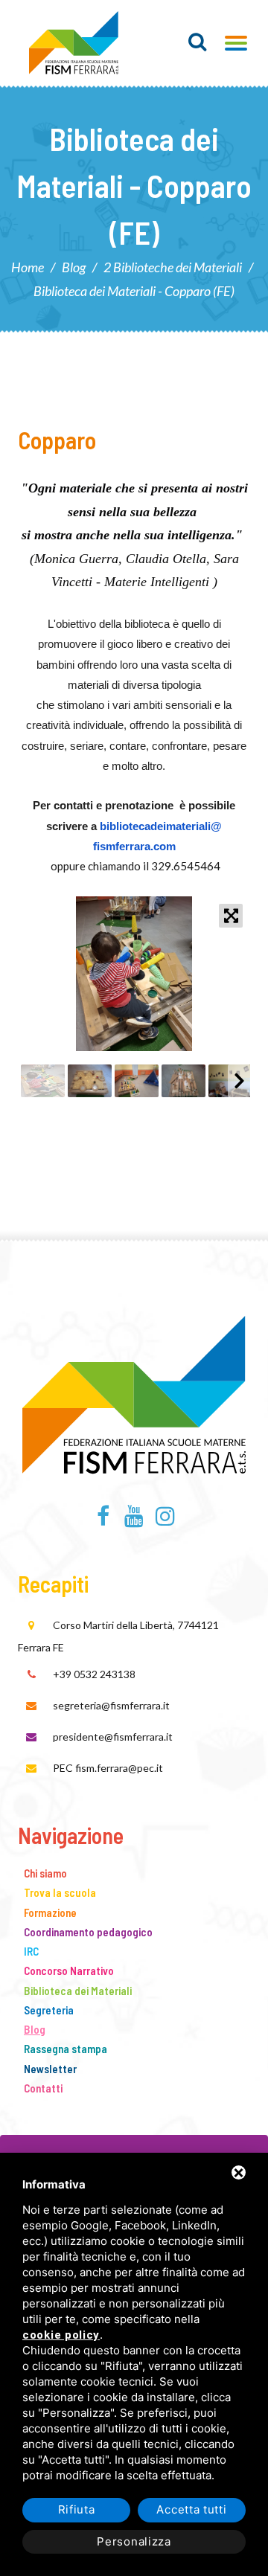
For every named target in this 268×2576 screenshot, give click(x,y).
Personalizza (134, 2541)
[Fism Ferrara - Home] (134, 1392)
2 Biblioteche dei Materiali (173, 267)
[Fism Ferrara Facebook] (103, 1520)
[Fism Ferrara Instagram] (165, 1520)
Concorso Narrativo (69, 1970)
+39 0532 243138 (94, 1674)
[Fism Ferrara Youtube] (134, 1520)
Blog (74, 267)
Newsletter (50, 2069)
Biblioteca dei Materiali (78, 1991)
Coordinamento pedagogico (88, 1932)
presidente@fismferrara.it (113, 1737)
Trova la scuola (60, 1892)
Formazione (50, 1912)
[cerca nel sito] (198, 42)
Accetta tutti (191, 2509)
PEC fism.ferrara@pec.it (108, 1768)
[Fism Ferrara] (74, 43)
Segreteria (49, 2010)
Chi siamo (45, 1873)
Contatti (43, 2088)
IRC (31, 1951)
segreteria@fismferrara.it (111, 1705)
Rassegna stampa (66, 2049)
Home (28, 267)
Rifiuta (77, 2509)
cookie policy (61, 2335)
